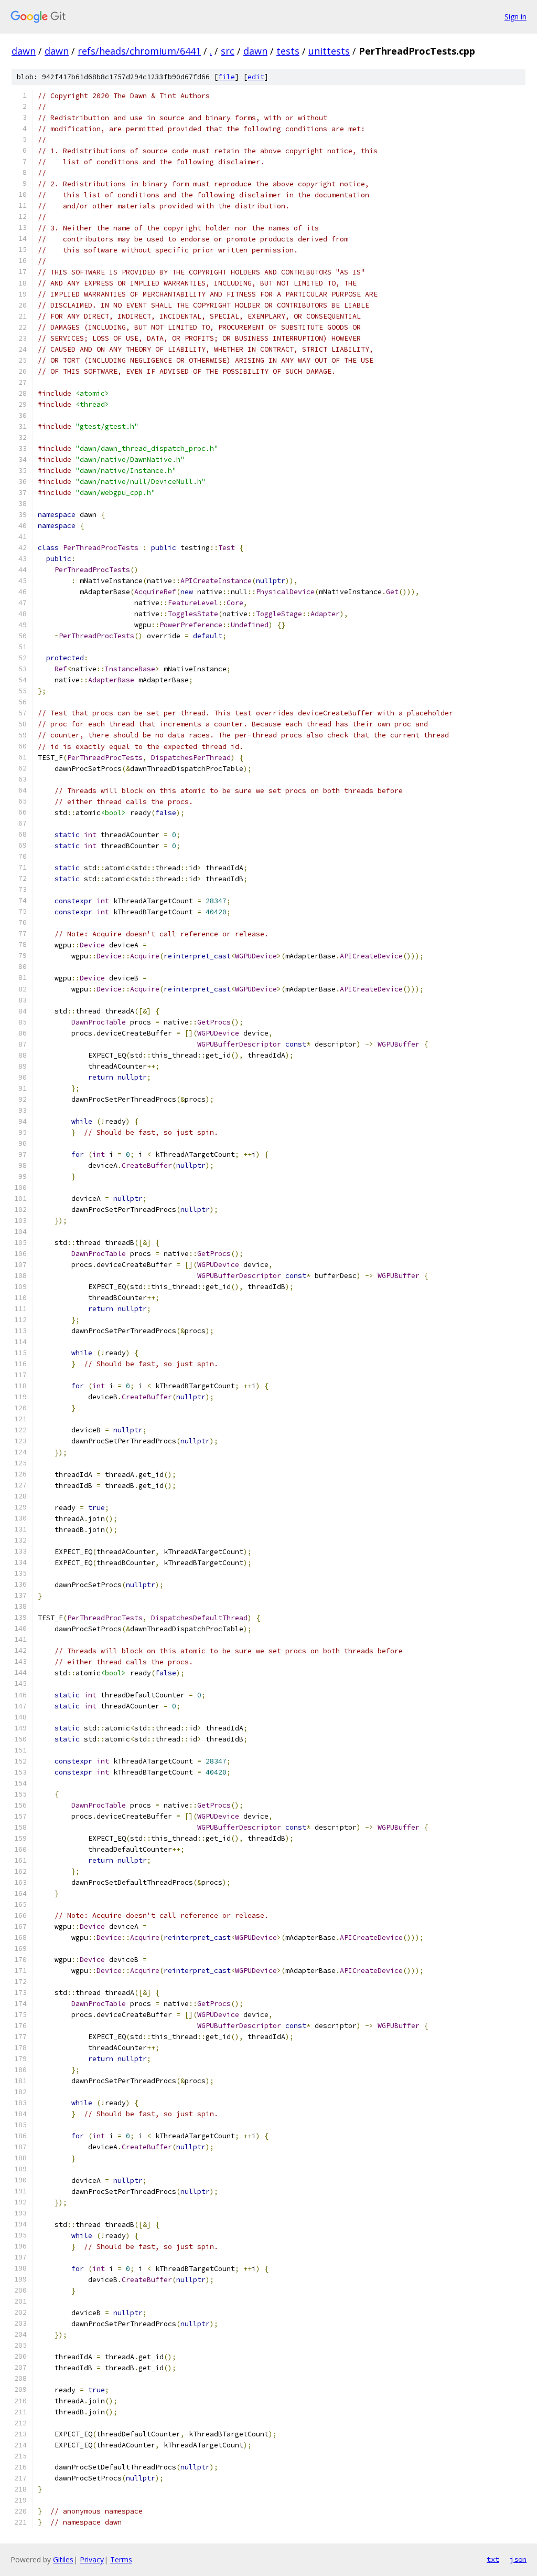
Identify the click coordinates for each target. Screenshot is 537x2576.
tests (288, 51)
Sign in (515, 17)
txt (493, 2559)
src (228, 51)
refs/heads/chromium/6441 (139, 51)
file (227, 77)
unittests (329, 51)
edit (256, 77)
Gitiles (63, 2559)
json (518, 2559)
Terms (121, 2559)
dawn (24, 51)
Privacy (92, 2559)
